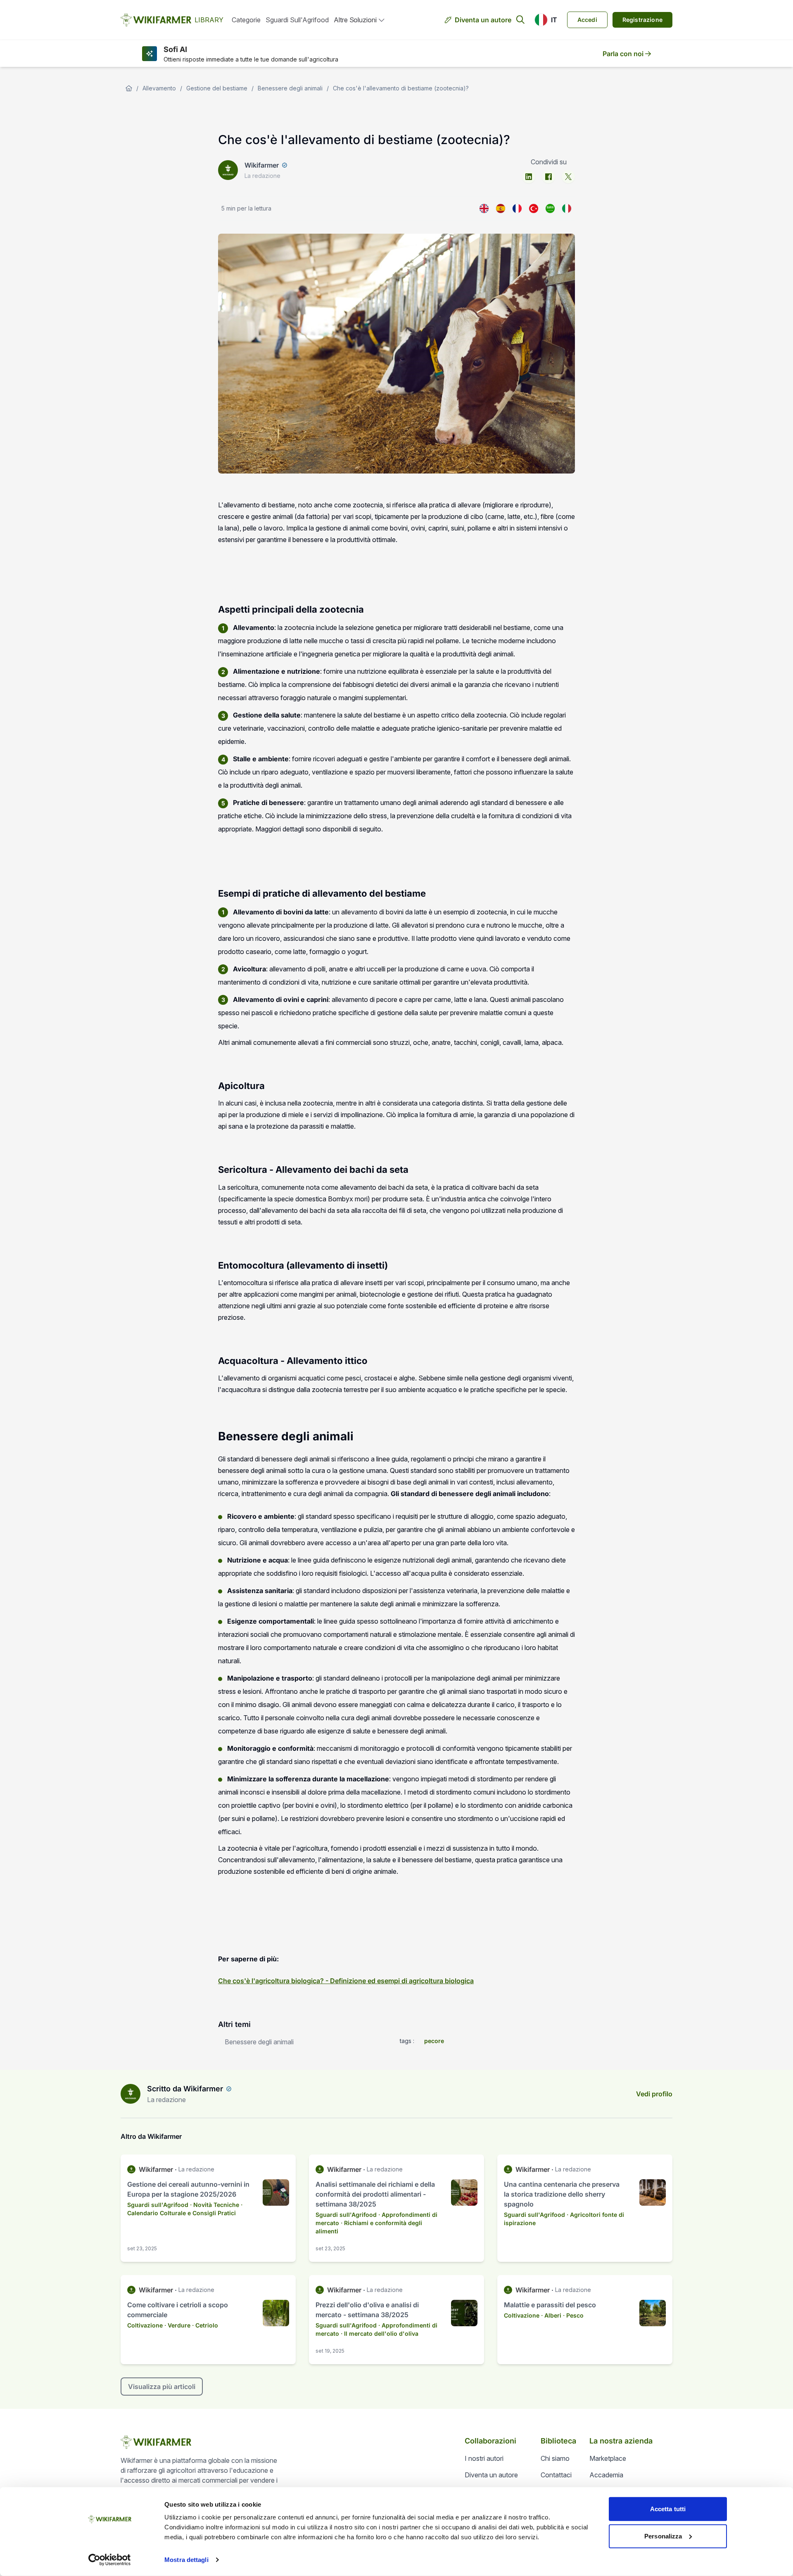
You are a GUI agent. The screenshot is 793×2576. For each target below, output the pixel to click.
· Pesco (573, 2315)
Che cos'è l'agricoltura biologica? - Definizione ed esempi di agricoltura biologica (346, 1981)
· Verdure (177, 2325)
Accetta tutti (668, 2509)
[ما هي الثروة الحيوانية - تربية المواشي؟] (550, 208)
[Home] (129, 88)
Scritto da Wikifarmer (185, 2089)
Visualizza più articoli (162, 2387)
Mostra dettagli (186, 2560)
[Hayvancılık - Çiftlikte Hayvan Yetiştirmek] (534, 208)
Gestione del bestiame (217, 88)
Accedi (587, 20)
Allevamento (159, 88)
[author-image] (131, 2094)
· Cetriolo (205, 2325)
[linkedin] (529, 177)
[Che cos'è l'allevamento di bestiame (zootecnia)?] (567, 208)
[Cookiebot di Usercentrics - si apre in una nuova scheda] (110, 2560)
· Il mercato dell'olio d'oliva (380, 2333)
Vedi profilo (654, 2094)
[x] (568, 177)
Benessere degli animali (290, 88)
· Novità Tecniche (215, 2205)
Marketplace (608, 2458)
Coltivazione (145, 2325)
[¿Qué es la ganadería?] (501, 208)
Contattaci (556, 2475)
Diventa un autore (483, 20)
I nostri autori (484, 2458)
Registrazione (642, 20)
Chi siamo (555, 2458)
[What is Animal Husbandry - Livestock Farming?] (484, 208)
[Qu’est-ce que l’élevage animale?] (517, 208)
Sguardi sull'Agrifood (297, 20)
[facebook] (548, 177)
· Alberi (551, 2315)
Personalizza (663, 2536)
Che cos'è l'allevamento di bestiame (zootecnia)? (401, 88)
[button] (546, 20)
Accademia (606, 2475)
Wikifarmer (262, 165)
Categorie (246, 20)
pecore (434, 2041)
